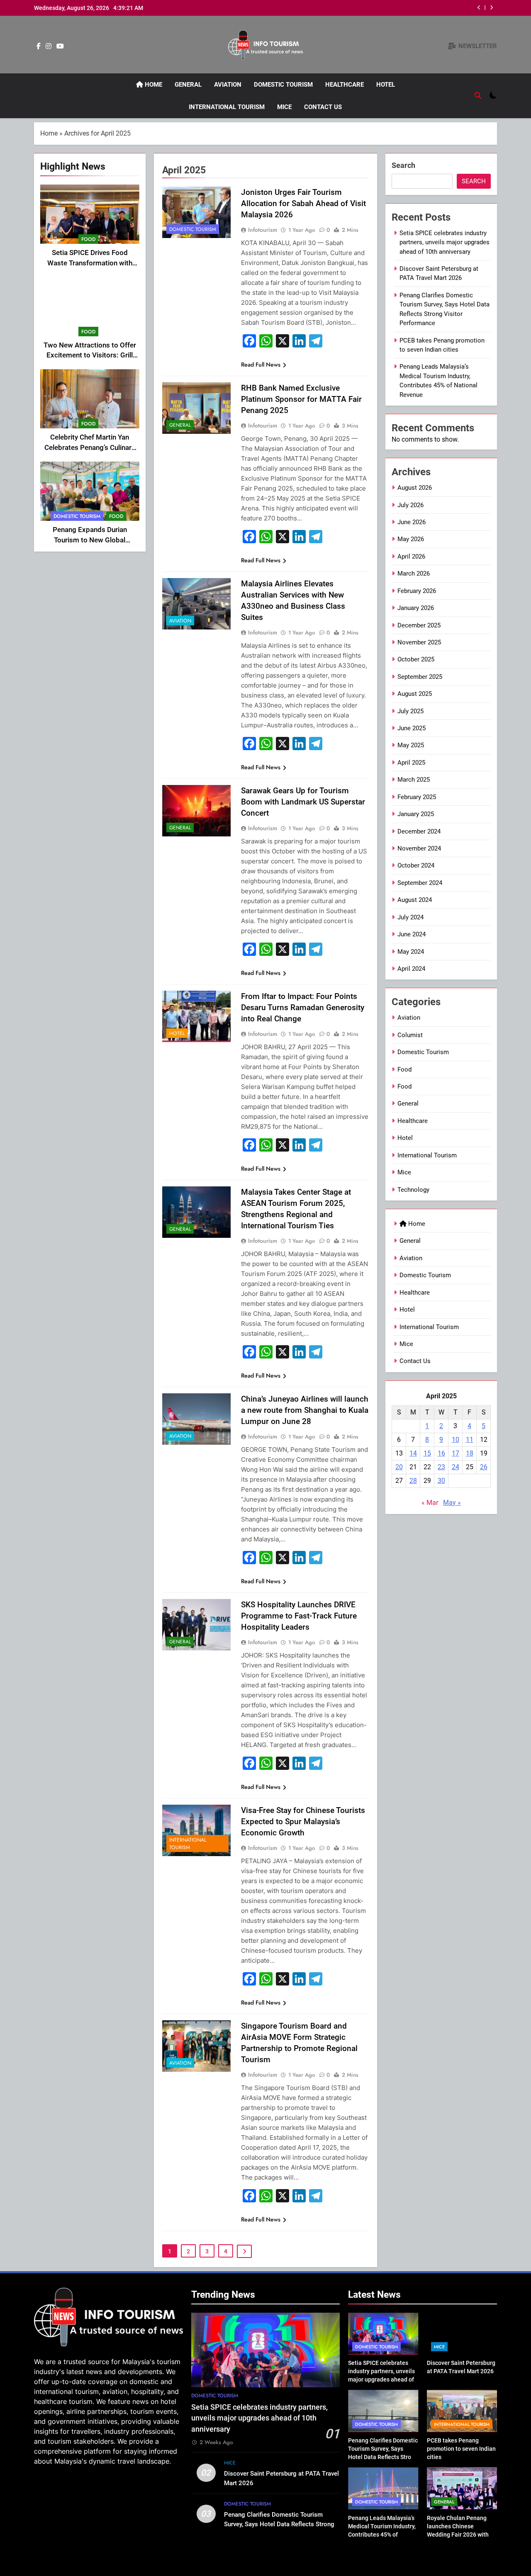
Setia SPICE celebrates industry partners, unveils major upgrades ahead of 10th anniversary (445, 242)
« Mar (430, 1503)
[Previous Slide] (479, 8)
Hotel (386, 85)
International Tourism (227, 107)
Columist (410, 1035)
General (188, 85)
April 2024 (411, 969)
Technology (413, 1190)
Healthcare (345, 85)
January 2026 (416, 608)
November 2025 (419, 642)
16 (441, 1453)
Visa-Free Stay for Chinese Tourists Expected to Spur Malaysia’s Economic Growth (303, 1821)
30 (441, 1481)
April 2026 (411, 557)
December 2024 (419, 831)
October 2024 (416, 865)
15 (427, 1453)
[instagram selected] (49, 46)
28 (413, 1481)
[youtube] (60, 46)
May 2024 (411, 952)
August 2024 (415, 900)
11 (470, 1440)
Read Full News (261, 365)
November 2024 (419, 848)
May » (452, 1503)
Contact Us (323, 107)
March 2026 (414, 574)
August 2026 (415, 488)
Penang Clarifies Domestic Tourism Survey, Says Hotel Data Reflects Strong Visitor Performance (279, 2524)
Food (88, 239)
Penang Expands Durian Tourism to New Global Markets (90, 540)
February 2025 (417, 797)
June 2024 (412, 934)
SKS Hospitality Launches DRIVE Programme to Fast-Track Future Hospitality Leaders (299, 1616)
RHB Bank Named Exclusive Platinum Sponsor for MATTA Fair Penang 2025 (301, 399)
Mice (284, 107)
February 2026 (417, 591)
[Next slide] (491, 8)
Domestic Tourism (283, 85)
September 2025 (420, 677)
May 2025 (411, 745)
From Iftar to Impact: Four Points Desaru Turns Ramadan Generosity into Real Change (303, 1007)
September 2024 (420, 883)
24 (455, 1467)
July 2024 (410, 917)
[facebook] (39, 46)
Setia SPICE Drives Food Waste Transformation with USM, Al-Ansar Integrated (90, 263)
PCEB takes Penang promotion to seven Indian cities (461, 2449)
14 (413, 1453)
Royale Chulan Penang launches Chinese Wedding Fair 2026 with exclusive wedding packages (458, 2535)
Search (403, 165)
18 (470, 1453)
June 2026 (412, 522)
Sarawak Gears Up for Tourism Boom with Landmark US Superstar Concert (303, 802)
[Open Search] (478, 95)
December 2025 (419, 625)
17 (455, 1453)
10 (455, 1440)
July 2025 (410, 711)
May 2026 (411, 539)
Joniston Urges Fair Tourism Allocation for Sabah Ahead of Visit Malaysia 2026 (303, 203)
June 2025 (412, 728)
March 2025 (414, 780)
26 (484, 1467)
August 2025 (415, 694)
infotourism (263, 230)
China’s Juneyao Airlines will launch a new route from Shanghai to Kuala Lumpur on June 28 (305, 1410)
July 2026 (410, 505)
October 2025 (416, 659)
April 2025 (411, 763)
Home (153, 85)
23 (441, 1467)
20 (399, 1467)
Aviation (228, 85)
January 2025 (416, 814)
